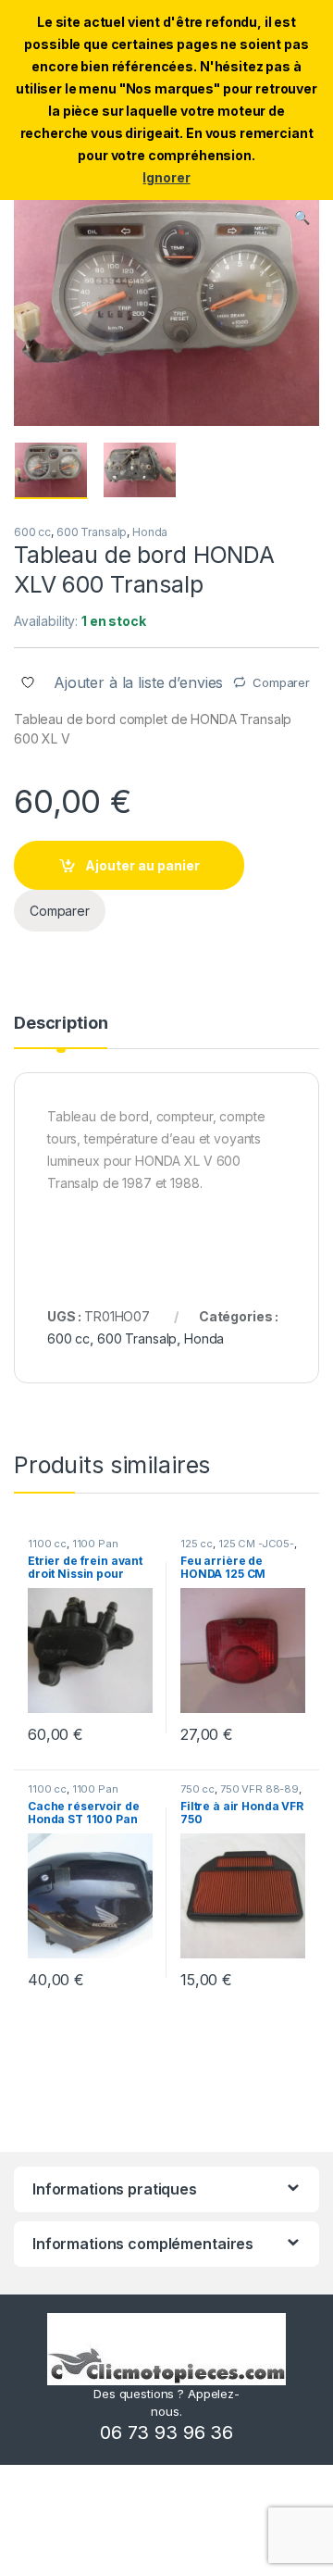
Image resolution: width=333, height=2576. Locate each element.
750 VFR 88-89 (259, 1789)
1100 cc (47, 1544)
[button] (302, 218)
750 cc (197, 1789)
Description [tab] (61, 1024)
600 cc (32, 532)
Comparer (281, 682)
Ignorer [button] (166, 177)
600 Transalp (92, 532)
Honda (150, 532)
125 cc (197, 1544)
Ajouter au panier (142, 865)
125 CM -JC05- (256, 1544)
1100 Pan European (73, 1549)
